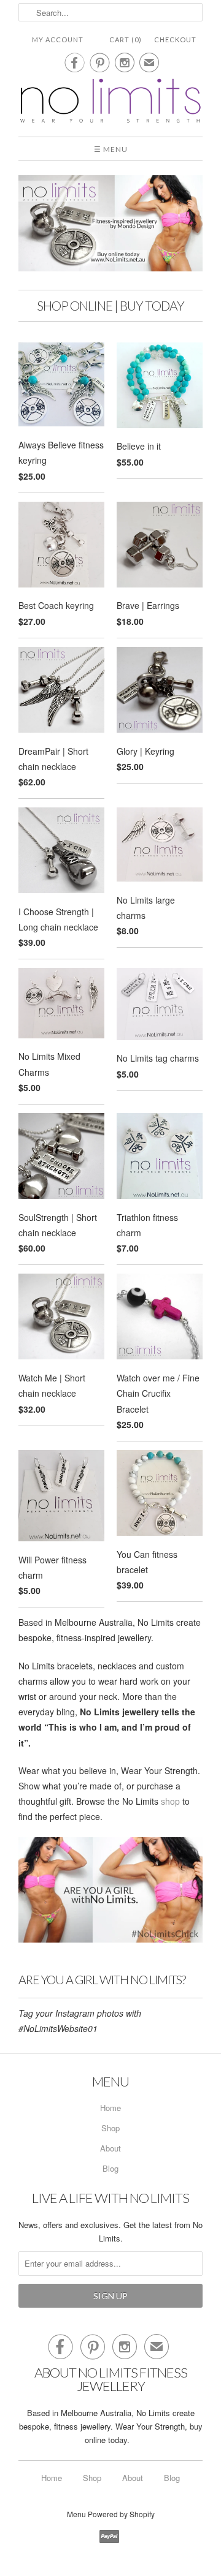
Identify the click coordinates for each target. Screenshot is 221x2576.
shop (170, 1801)
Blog (110, 2168)
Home (110, 2108)
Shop (110, 2128)
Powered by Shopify (121, 2514)
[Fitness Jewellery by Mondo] (110, 102)
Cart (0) (126, 40)
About (110, 2148)
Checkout (175, 40)
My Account (58, 40)
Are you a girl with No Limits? (102, 1979)
